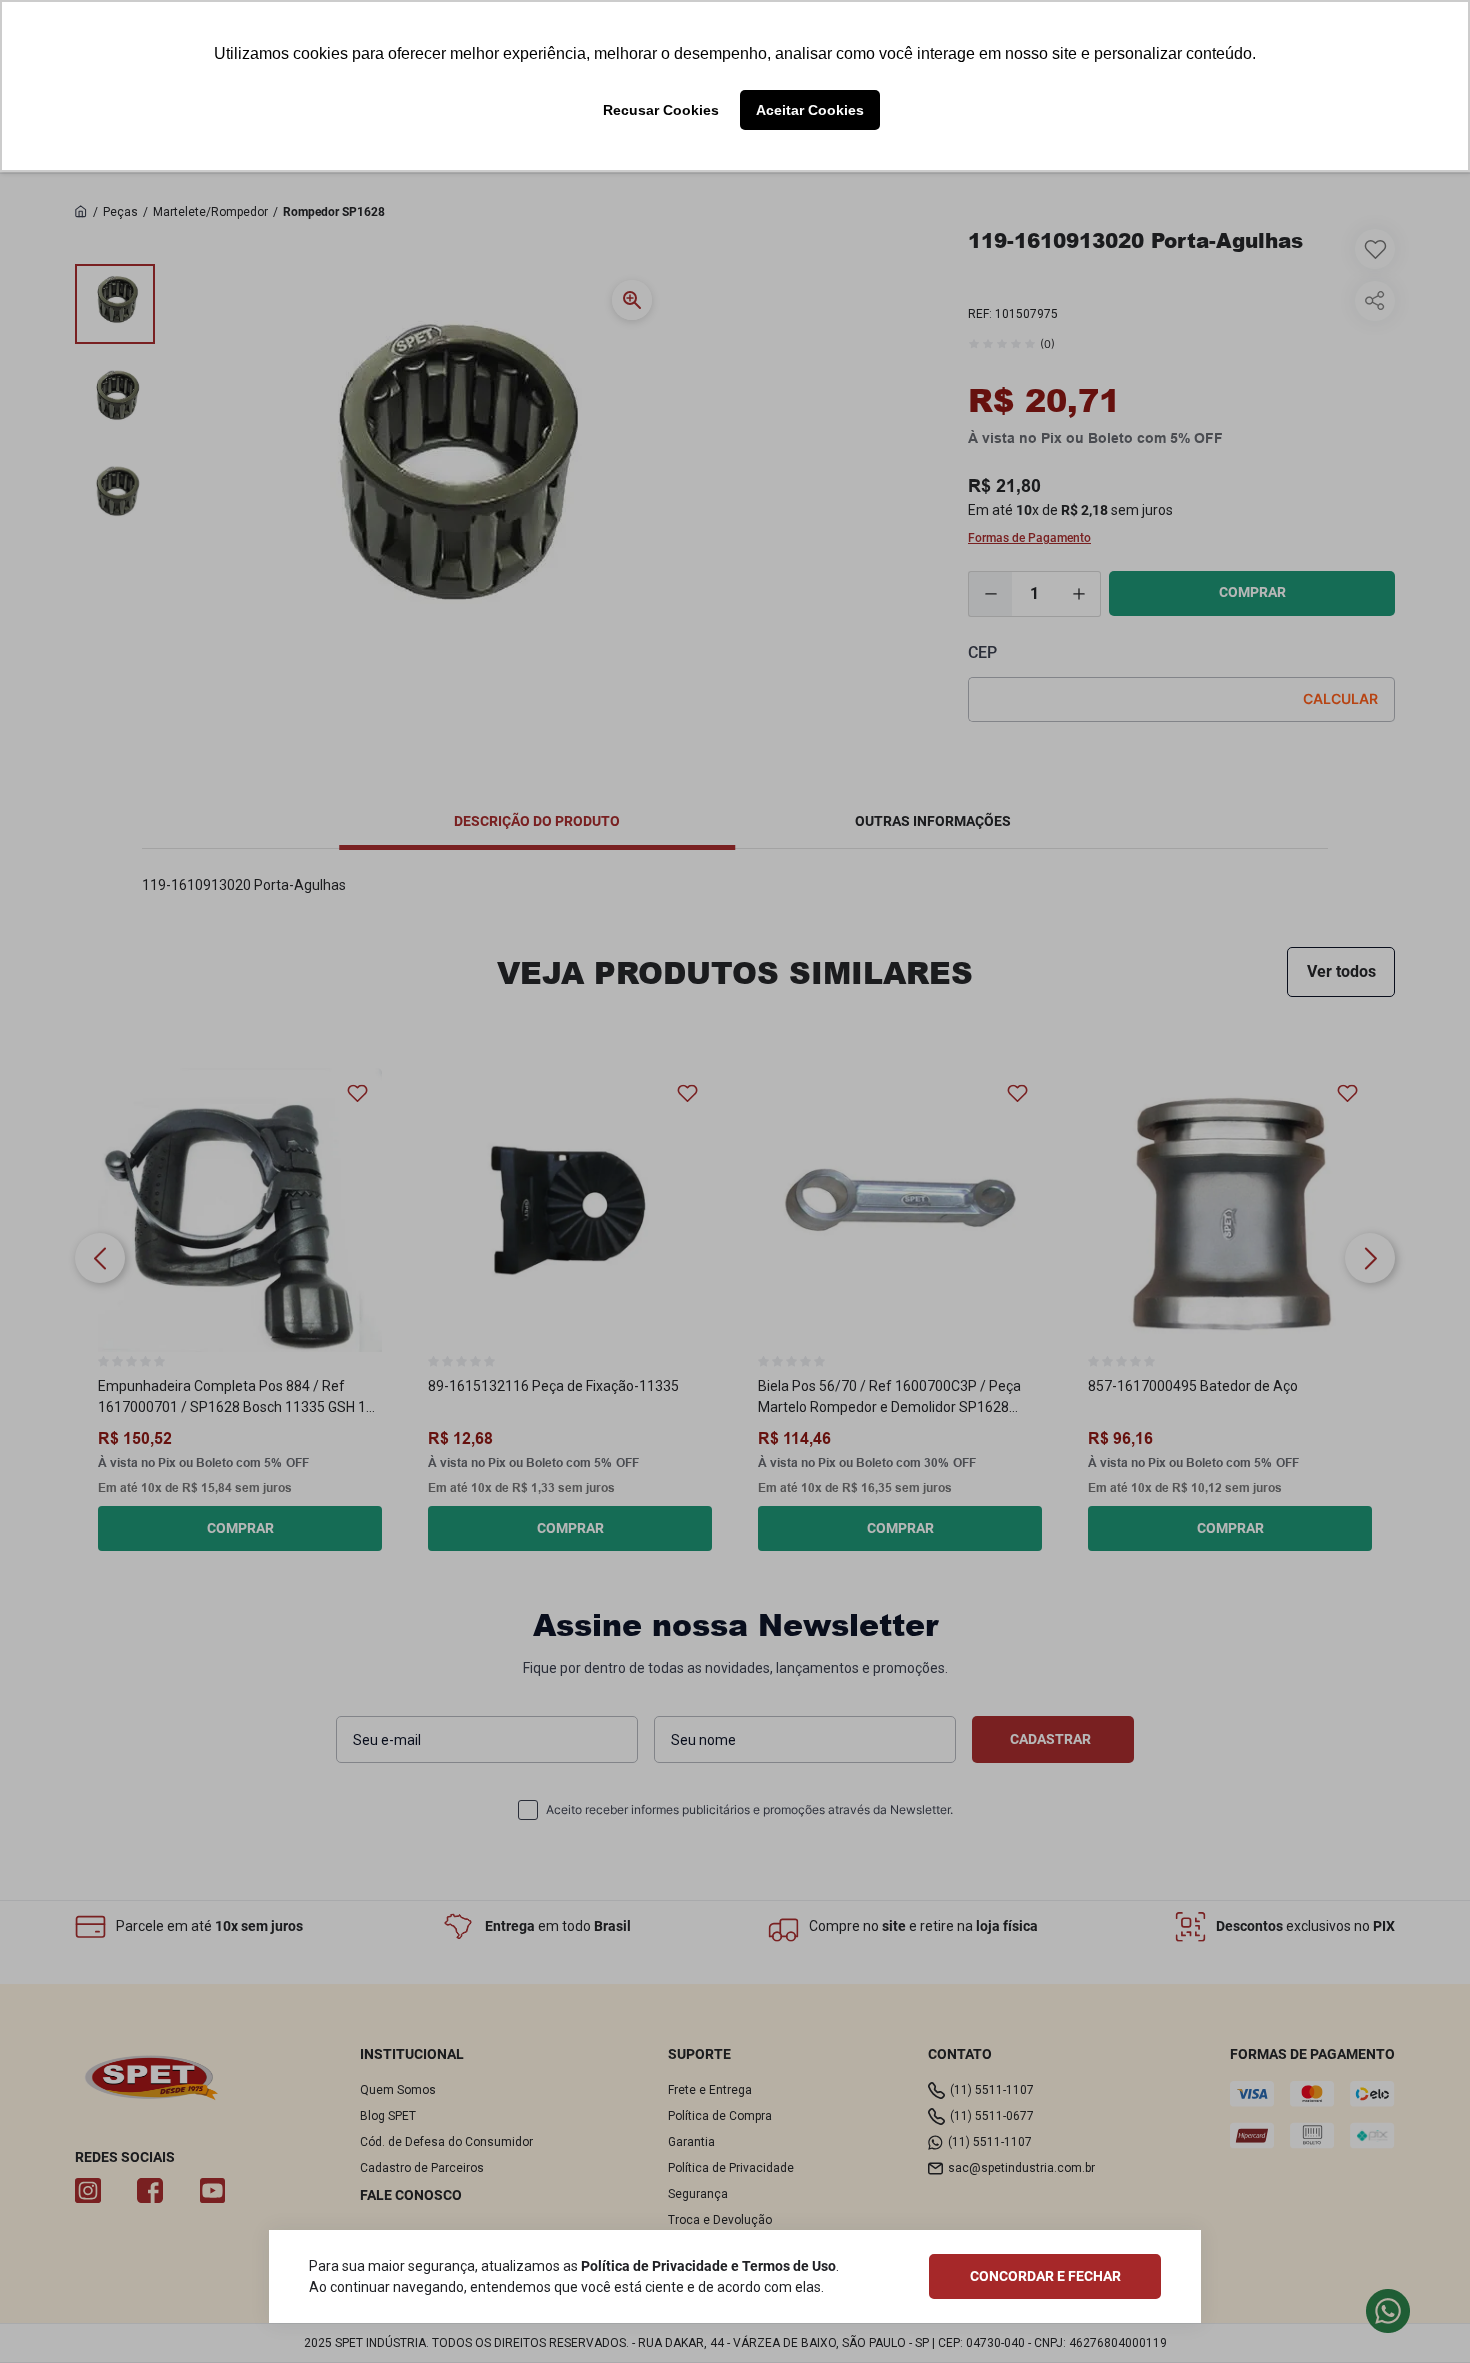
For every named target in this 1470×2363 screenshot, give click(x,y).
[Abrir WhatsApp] (1420, 2312)
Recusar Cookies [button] (661, 110)
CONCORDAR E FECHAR (1045, 2276)
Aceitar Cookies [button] (810, 110)
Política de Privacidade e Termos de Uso (708, 2266)
